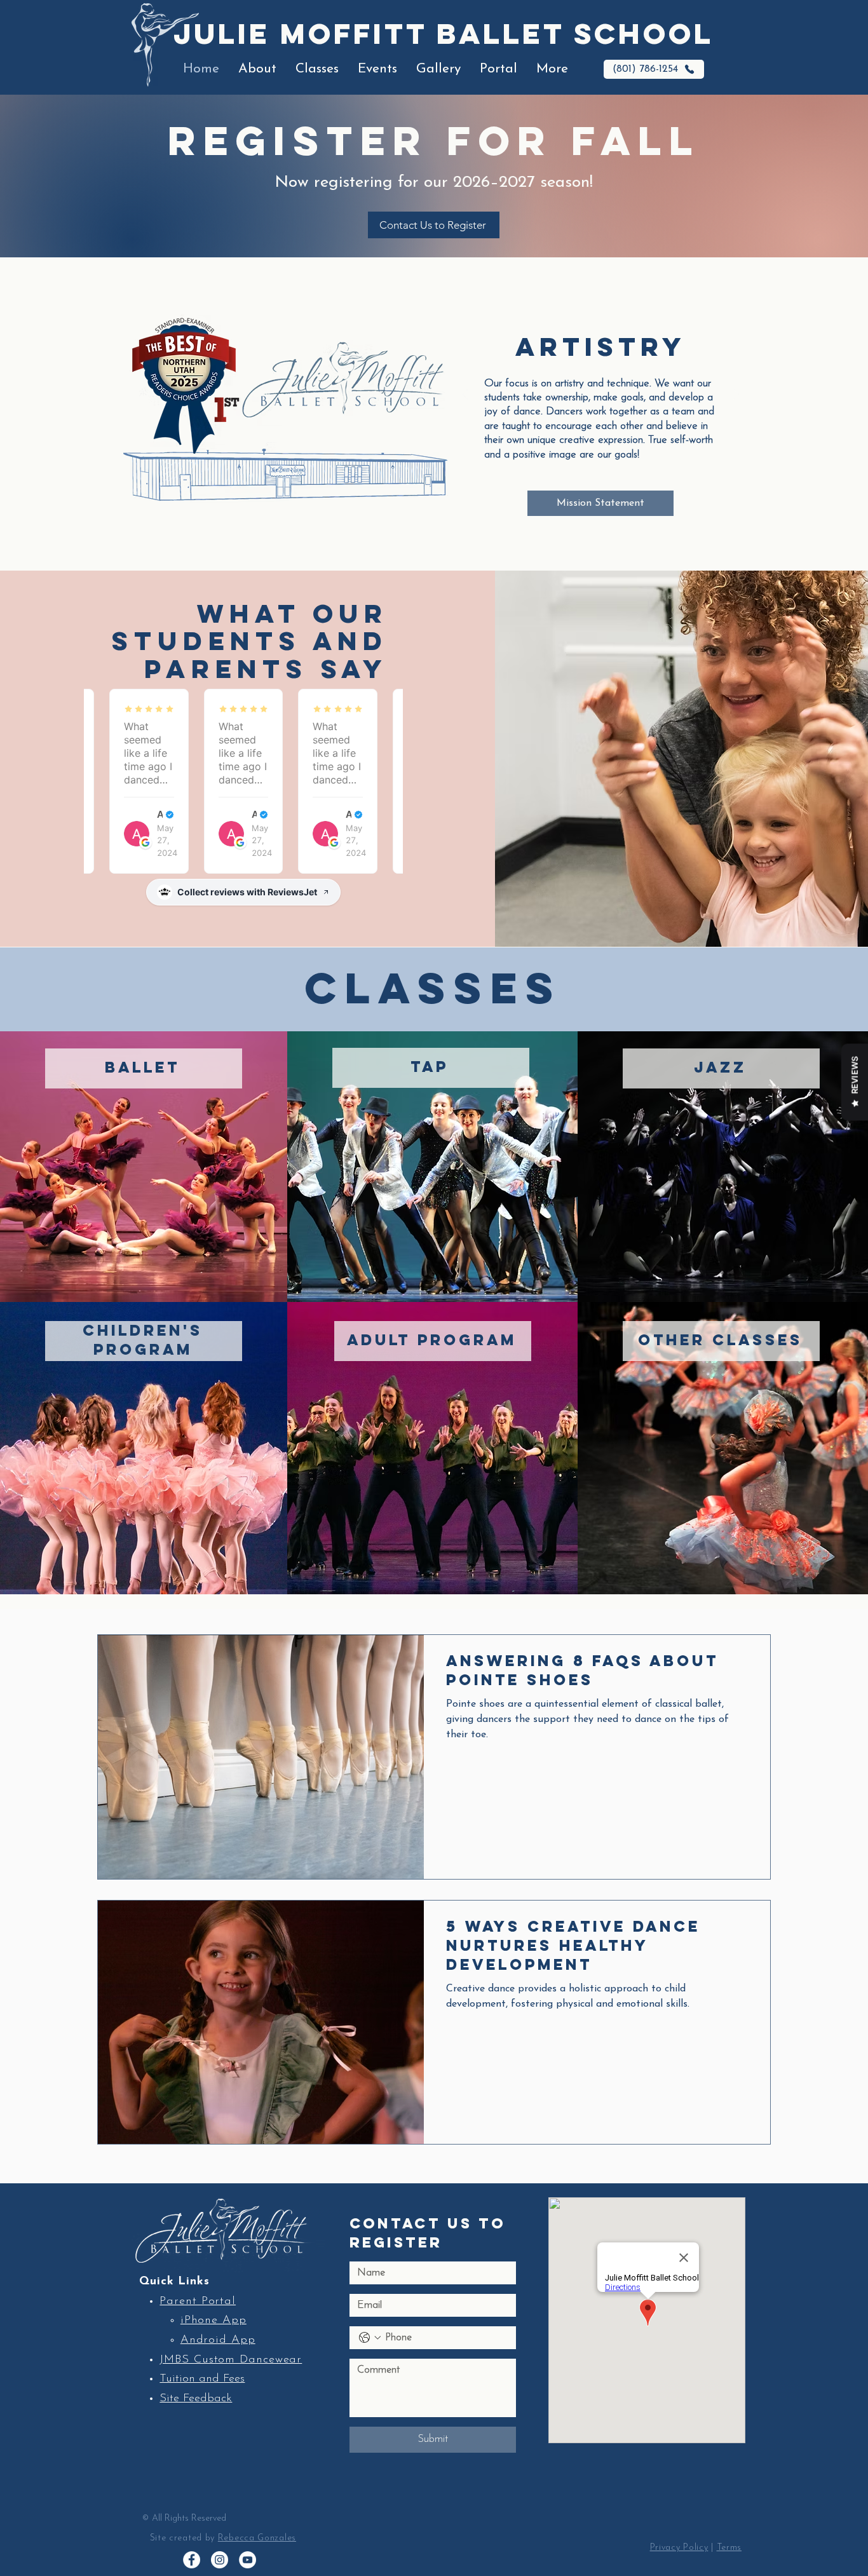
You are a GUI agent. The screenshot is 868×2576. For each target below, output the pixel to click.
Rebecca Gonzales (257, 2538)
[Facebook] (192, 2560)
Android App (218, 2340)
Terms (729, 2548)
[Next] (736, 396)
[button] (257, 69)
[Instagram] (220, 2560)
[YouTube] (248, 2560)
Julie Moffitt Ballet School (444, 33)
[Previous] (465, 396)
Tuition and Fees (202, 2379)
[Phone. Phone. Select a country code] (370, 2338)
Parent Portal (198, 2301)
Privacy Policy (679, 2548)
